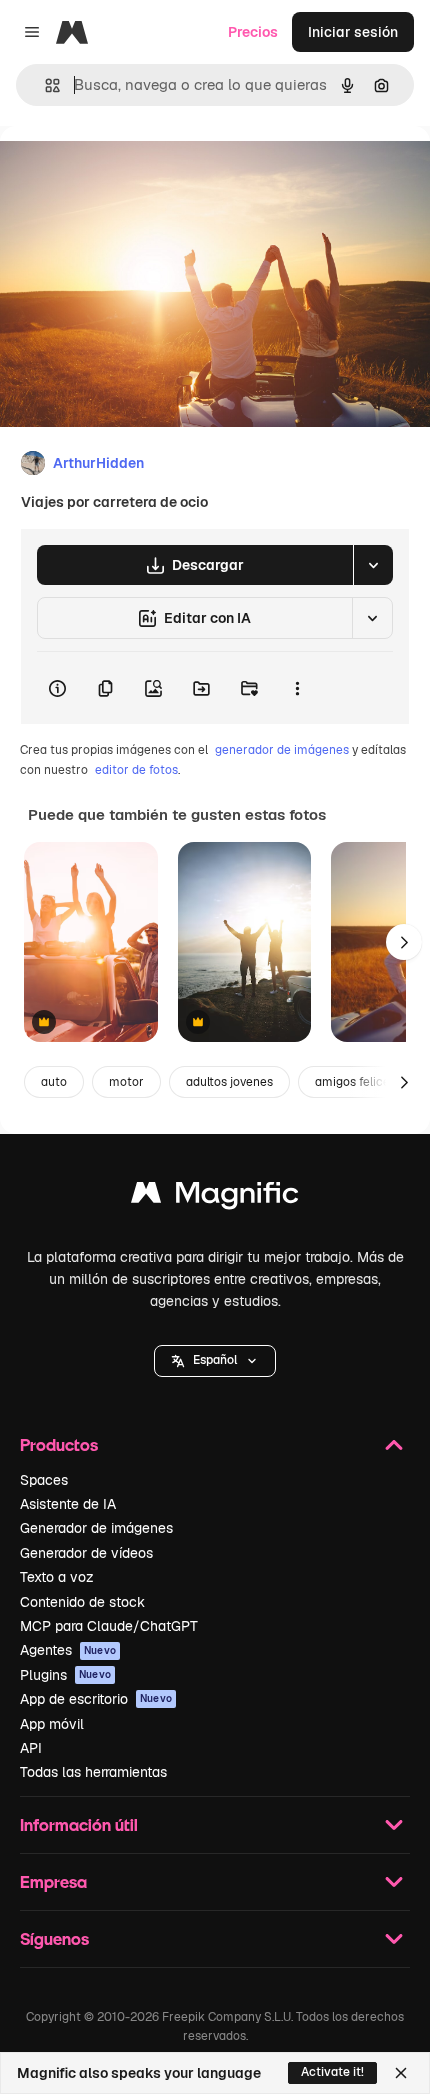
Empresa (53, 1881)
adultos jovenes (229, 1082)
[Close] (401, 2073)
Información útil (79, 1824)
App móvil (52, 1724)
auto (54, 1082)
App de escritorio (96, 1699)
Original (128, 171)
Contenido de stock (82, 1602)
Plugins (65, 1675)
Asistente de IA (68, 1504)
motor (126, 1082)
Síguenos (54, 1938)
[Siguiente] (404, 942)
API (31, 1748)
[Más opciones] (297, 688)
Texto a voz (57, 1577)
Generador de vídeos (86, 1553)
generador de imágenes (282, 750)
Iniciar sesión (353, 32)
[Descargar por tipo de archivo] (373, 565)
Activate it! (332, 2072)
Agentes (68, 1650)
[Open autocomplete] (44, 85)
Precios (253, 32)
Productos (59, 1444)
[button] (215, 1361)
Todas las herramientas (93, 1772)
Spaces (44, 1480)
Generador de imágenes (96, 1528)
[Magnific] (215, 1197)
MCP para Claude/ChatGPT (109, 1626)
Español (215, 1360)
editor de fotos (136, 770)
